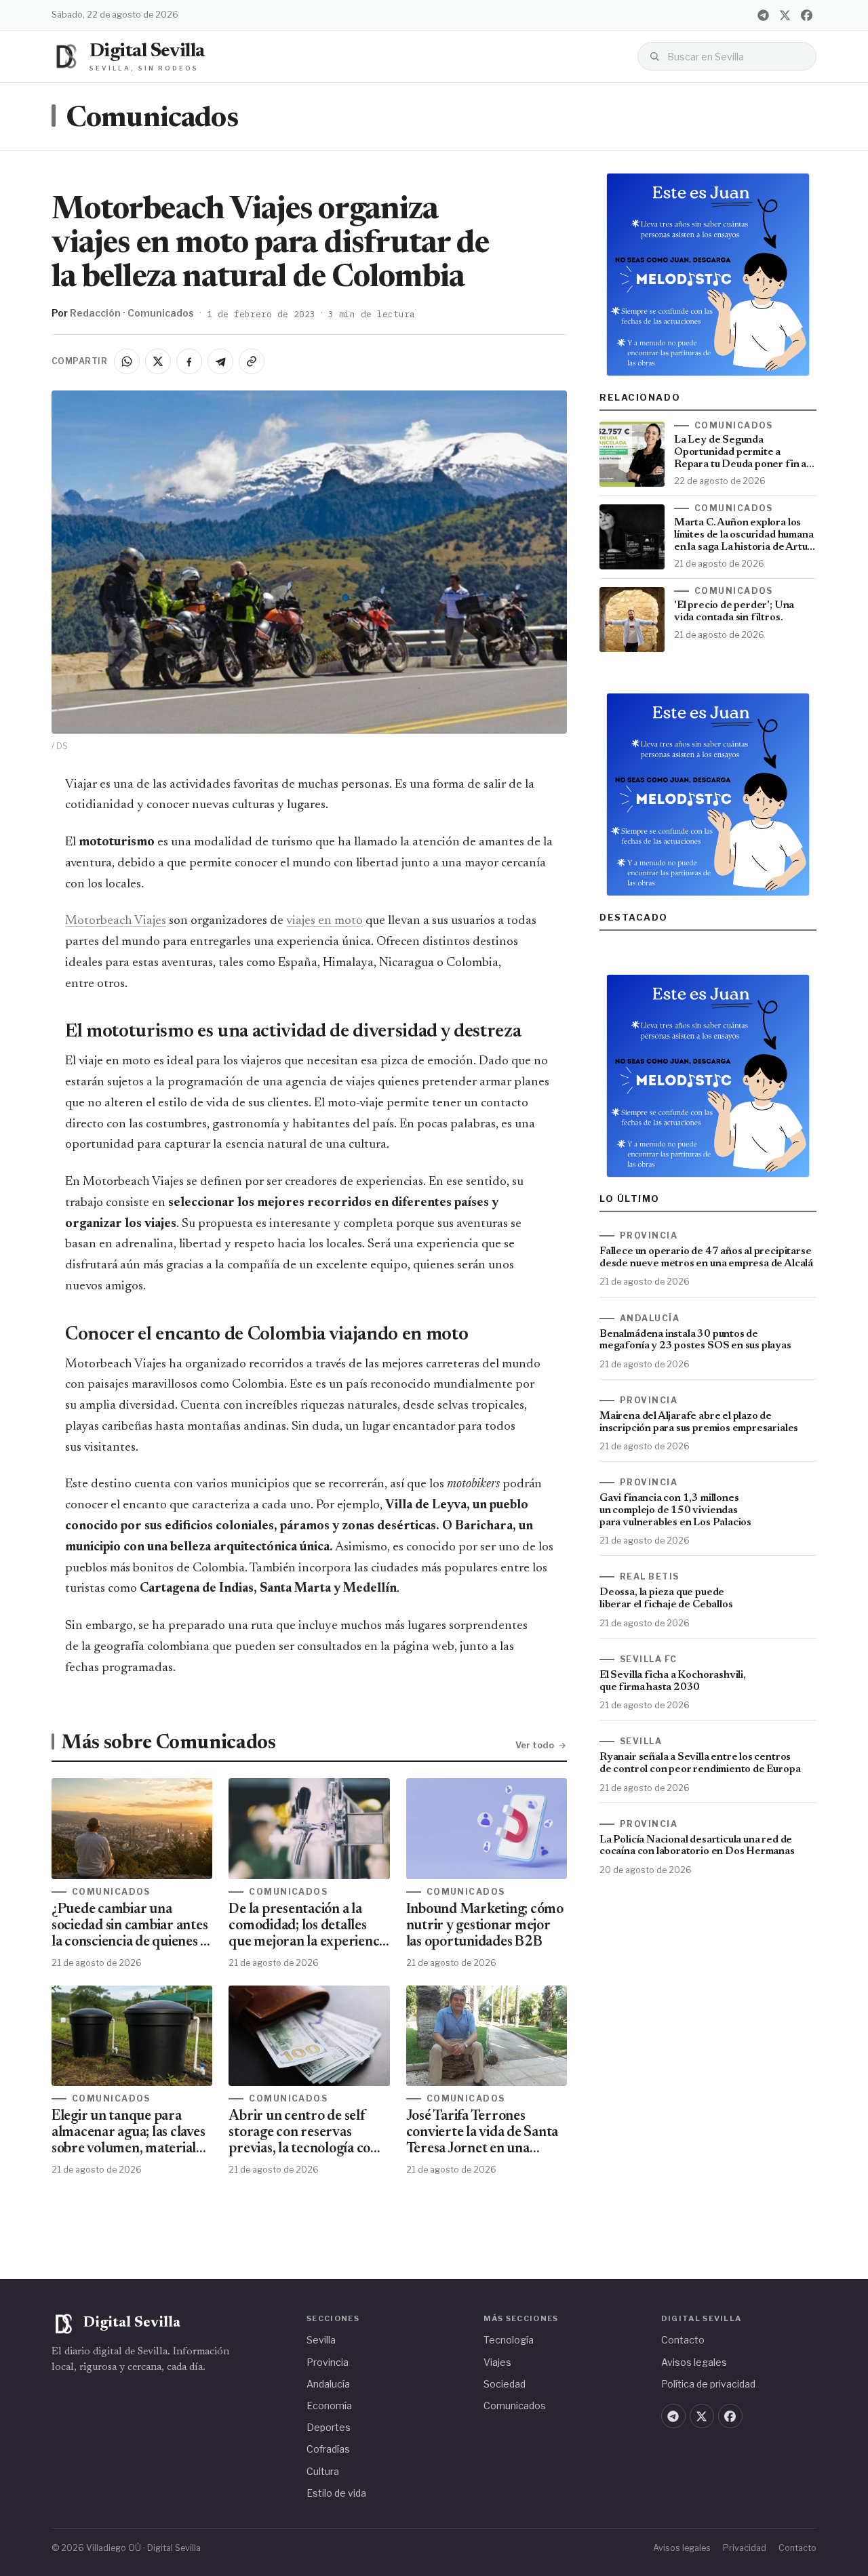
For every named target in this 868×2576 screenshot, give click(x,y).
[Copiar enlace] (252, 361)
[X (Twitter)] (785, 15)
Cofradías (328, 2449)
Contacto (683, 2340)
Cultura (323, 2471)
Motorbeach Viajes (116, 921)
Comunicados (152, 119)
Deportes (329, 2427)
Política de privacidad (708, 2384)
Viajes (497, 2362)
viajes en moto (324, 921)
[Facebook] (806, 15)
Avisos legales (694, 2362)
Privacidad (745, 2548)
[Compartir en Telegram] (220, 361)
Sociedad (505, 2384)
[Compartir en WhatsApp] (127, 361)
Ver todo (535, 1745)
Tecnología (509, 2340)
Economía (329, 2406)
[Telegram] (763, 15)
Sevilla (321, 2340)
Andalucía (328, 2384)
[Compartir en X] (158, 361)
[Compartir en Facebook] (189, 361)
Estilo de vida (336, 2493)
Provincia (328, 2362)
